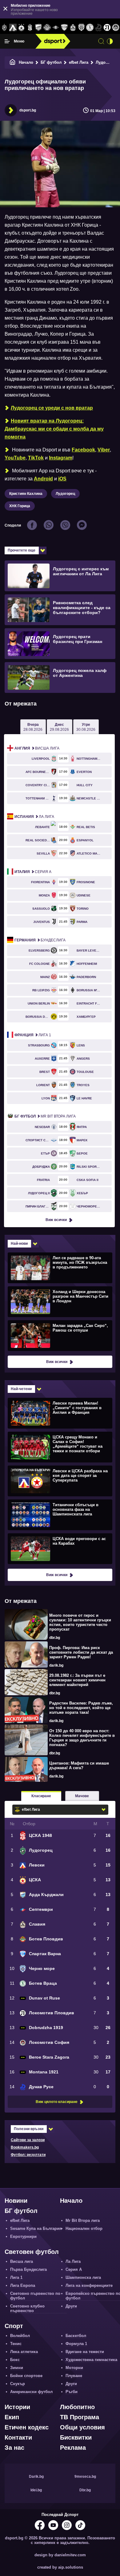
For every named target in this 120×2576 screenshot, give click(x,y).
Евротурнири (23, 2236)
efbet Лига (79, 62)
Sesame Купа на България (36, 2228)
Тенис (16, 2344)
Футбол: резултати (28, 2155)
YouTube (15, 458)
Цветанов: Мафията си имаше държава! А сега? (79, 1765)
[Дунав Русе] (98, 28)
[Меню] (7, 41)
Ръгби (72, 2392)
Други (71, 2306)
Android (43, 479)
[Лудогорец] (4, 28)
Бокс (15, 2360)
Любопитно (77, 2407)
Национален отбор (84, 2228)
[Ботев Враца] (90, 28)
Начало (26, 62)
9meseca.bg (85, 2477)
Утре (86, 727)
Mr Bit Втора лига (45, 1116)
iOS (62, 479)
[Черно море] (82, 28)
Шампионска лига (83, 2277)
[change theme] (110, 41)
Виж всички (56, 1220)
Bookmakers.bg (25, 2147)
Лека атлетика (24, 2352)
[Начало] (13, 62)
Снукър (18, 2384)
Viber (104, 450)
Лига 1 (33, 1035)
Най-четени (21, 1389)
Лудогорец (65, 494)
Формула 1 (76, 2344)
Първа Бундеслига (28, 2269)
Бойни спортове (26, 2376)
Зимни (17, 2368)
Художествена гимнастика (91, 2360)
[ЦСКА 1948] (30, 28)
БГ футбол (51, 62)
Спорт (14, 2326)
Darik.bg (36, 2477)
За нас (14, 2448)
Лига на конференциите (89, 2285)
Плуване (74, 2376)
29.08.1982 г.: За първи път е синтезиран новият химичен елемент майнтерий (77, 1680)
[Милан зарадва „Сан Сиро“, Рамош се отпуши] (59, 1335)
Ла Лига (34, 817)
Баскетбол (76, 2336)
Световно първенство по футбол (35, 2296)
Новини (16, 2201)
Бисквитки (76, 2437)
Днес (59, 727)
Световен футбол (32, 2252)
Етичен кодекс (27, 2427)
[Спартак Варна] (64, 28)
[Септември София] (56, 28)
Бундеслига (40, 940)
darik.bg (56, 1665)
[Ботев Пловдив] (47, 28)
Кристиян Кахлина (26, 494)
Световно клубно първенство (27, 2308)
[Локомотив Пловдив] (107, 28)
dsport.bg (28, 110)
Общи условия (82, 2427)
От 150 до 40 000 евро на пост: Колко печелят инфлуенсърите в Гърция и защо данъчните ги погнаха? (82, 1738)
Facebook (83, 450)
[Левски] (13, 28)
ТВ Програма (80, 2417)
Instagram (61, 458)
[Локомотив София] (116, 28)
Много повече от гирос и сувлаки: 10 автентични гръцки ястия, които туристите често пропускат (80, 1622)
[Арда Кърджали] (38, 28)
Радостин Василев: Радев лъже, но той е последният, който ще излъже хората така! (81, 1708)
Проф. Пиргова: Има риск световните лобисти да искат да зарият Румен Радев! (81, 1652)
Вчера (33, 727)
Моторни (74, 2368)
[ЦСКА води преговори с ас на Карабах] (59, 1548)
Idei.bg (36, 2490)
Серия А (33, 872)
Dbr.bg (85, 2490)
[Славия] (73, 28)
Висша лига (37, 748)
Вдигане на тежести (85, 2352)
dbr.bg (55, 1638)
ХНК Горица (20, 506)
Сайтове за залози (28, 2140)
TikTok (36, 458)
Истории (17, 2407)
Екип (12, 2417)
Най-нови (19, 1244)
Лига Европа (23, 2285)
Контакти (18, 2437)
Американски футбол (31, 2392)
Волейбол (20, 2336)
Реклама (73, 2448)
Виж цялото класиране (57, 2102)
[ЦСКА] (22, 28)
